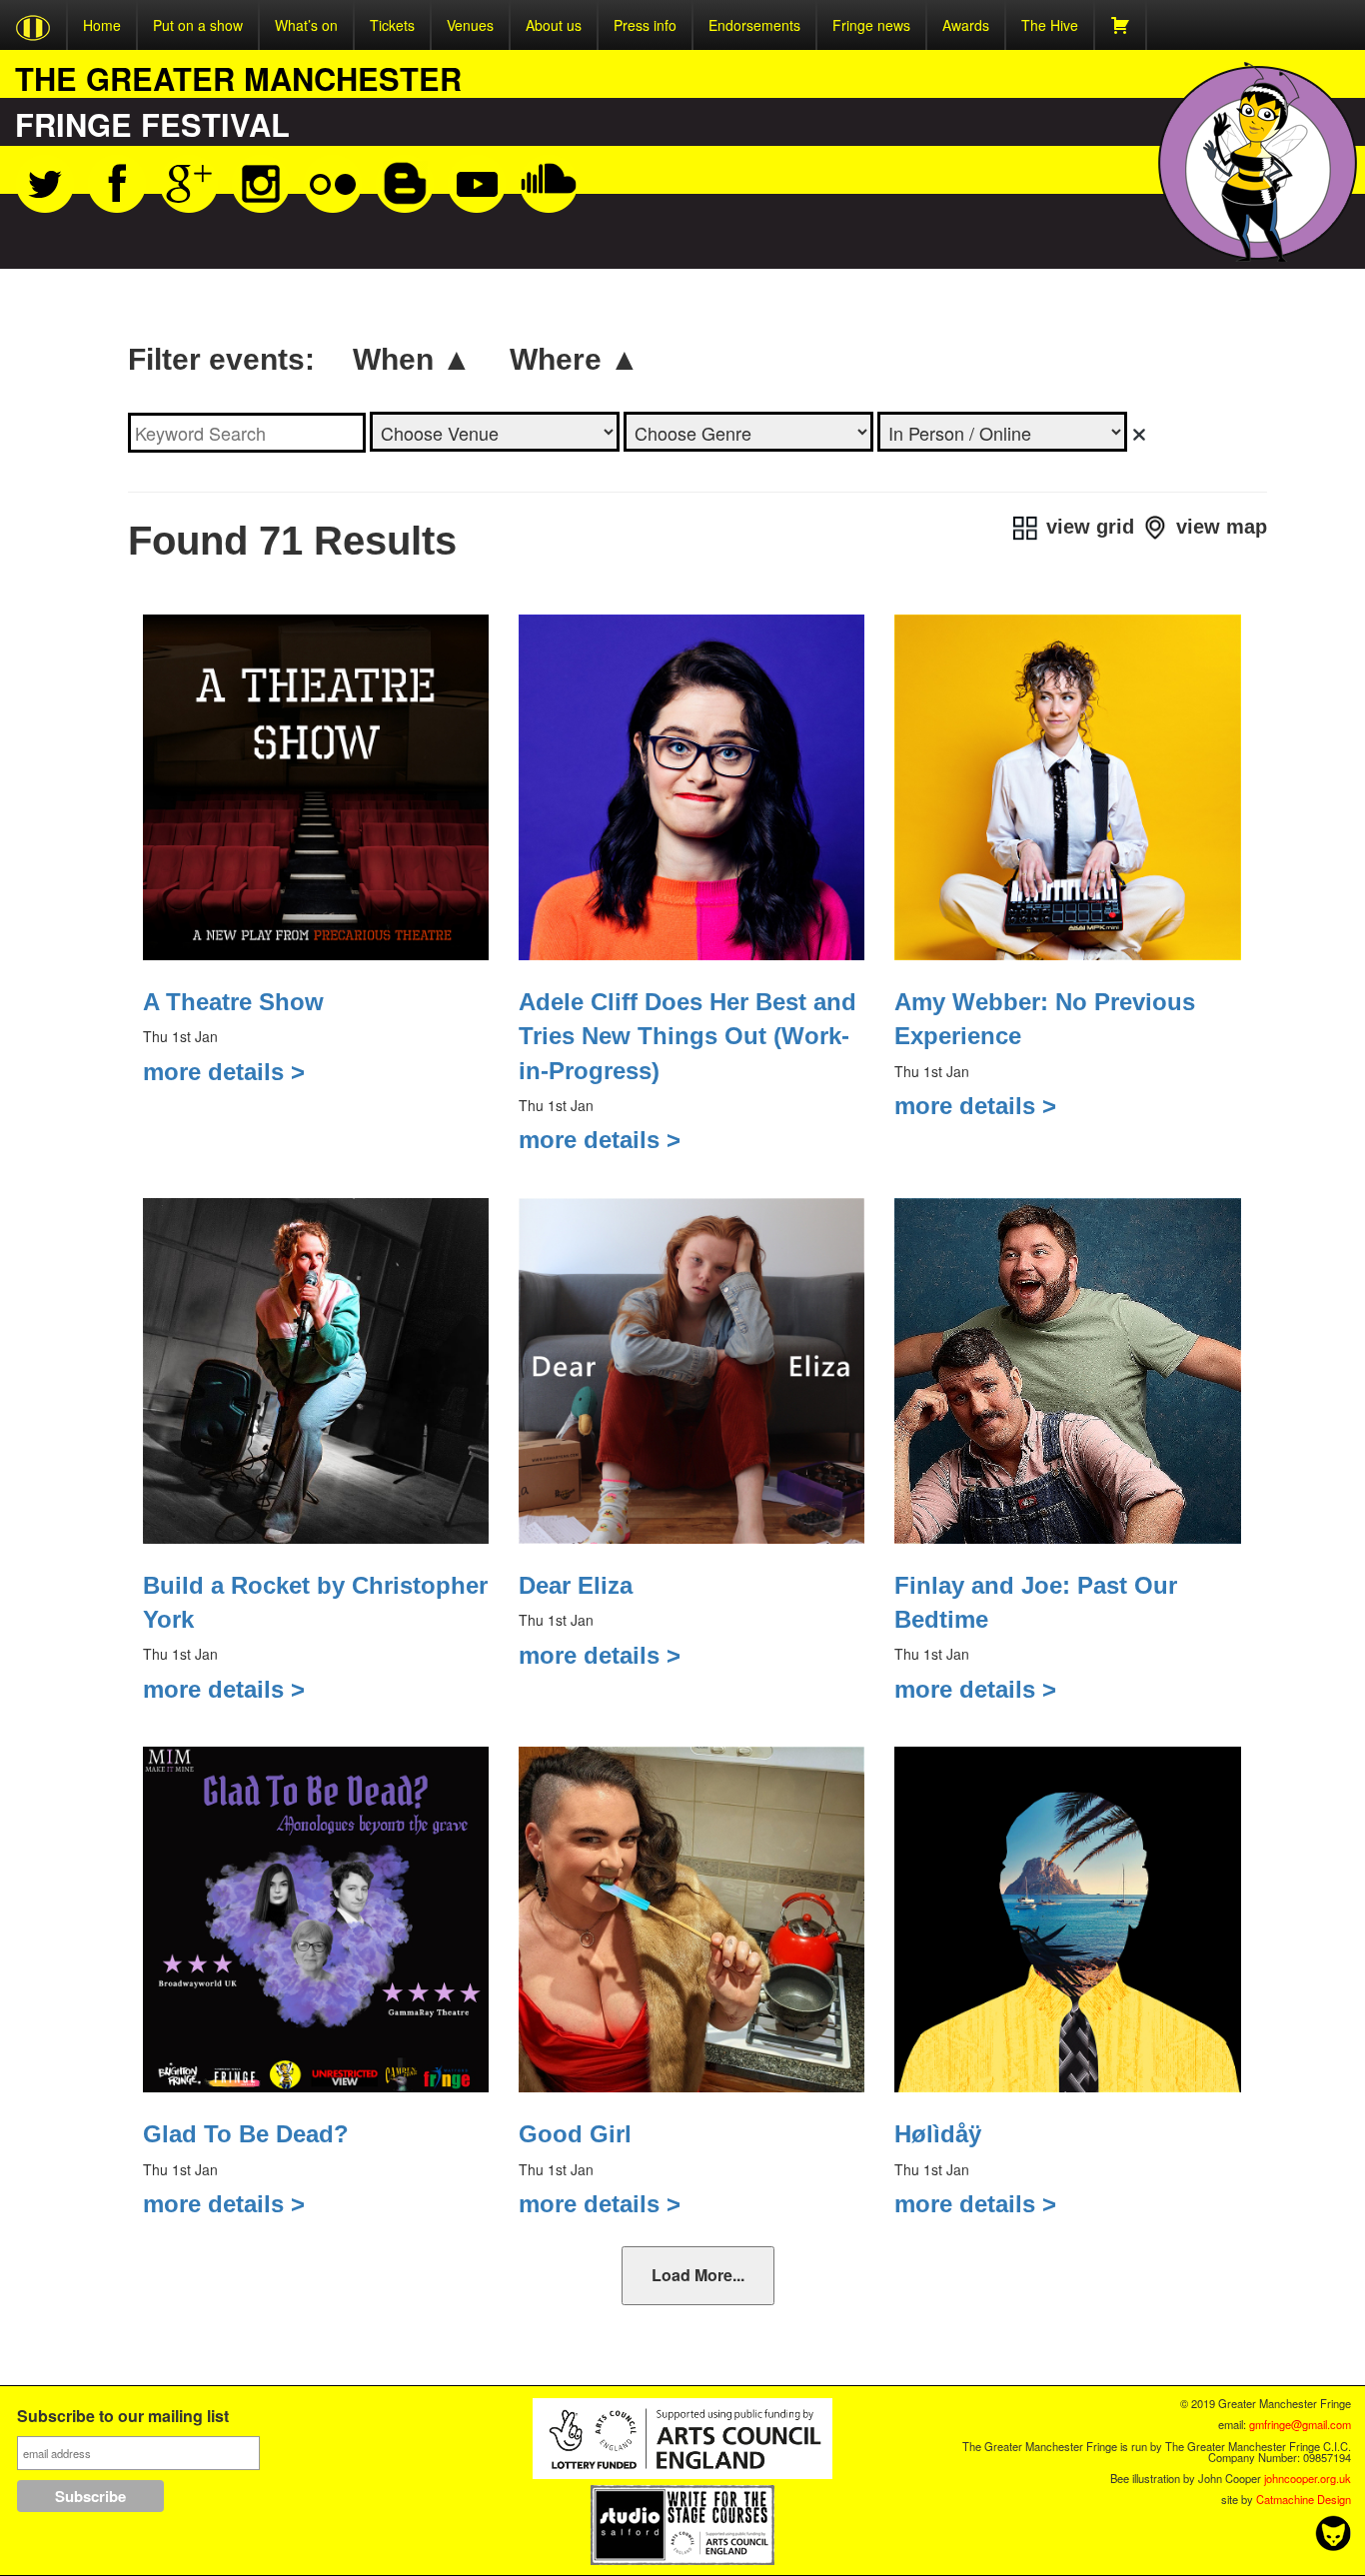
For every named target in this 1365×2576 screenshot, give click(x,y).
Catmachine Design (1304, 2499)
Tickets (392, 25)
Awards (966, 25)
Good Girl (575, 2134)
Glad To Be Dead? (246, 2134)
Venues (470, 25)
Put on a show (198, 25)
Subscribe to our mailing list (123, 2418)
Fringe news (871, 25)
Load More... (698, 2275)
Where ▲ (575, 359)
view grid (1087, 527)
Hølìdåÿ (938, 2134)
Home (102, 25)
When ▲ (412, 359)
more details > (224, 1072)
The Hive (1050, 25)
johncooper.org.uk (1308, 2478)
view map (1219, 527)
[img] (1139, 435)
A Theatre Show (233, 1002)
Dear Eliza (576, 1585)
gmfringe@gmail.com (1300, 2424)
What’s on (306, 25)
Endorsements (754, 25)
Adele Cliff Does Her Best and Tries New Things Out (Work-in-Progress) (687, 1036)
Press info (645, 25)
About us (554, 25)
